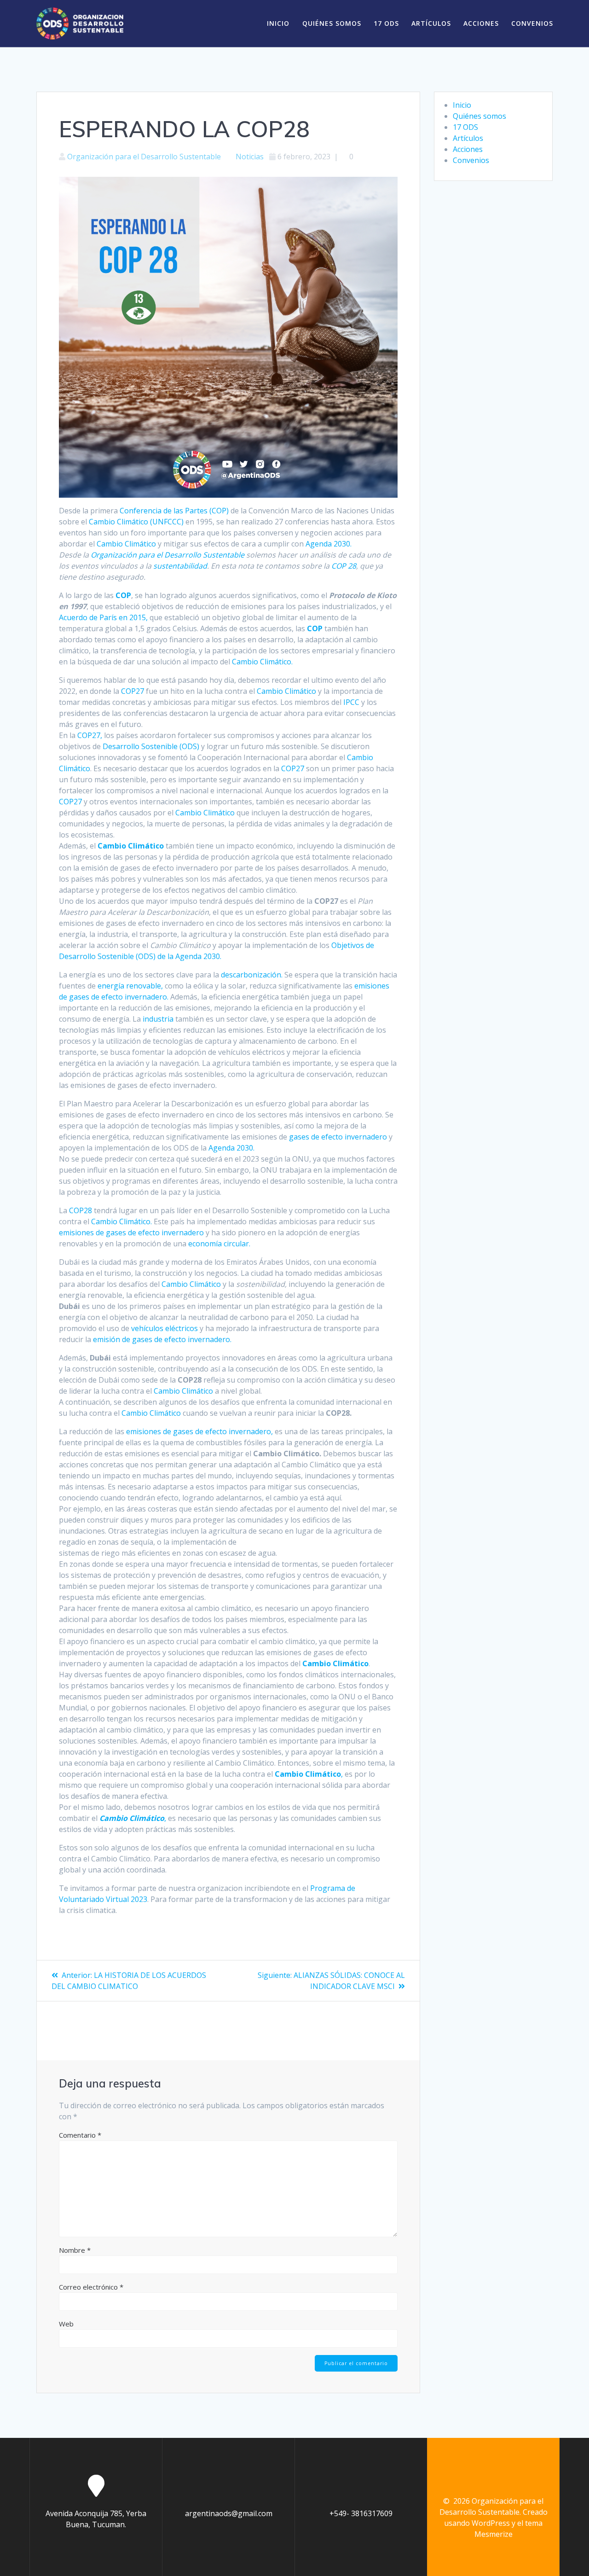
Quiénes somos (332, 23)
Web (66, 2324)
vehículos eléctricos (165, 1328)
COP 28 (344, 566)
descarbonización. (252, 975)
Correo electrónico (91, 2287)
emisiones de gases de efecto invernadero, (199, 1431)
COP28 (81, 1210)
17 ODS (386, 23)
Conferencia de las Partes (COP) (174, 511)
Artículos (431, 23)
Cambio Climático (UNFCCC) (136, 522)
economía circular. (219, 1244)
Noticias (250, 157)
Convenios (532, 23)
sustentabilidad (180, 566)
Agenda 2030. (329, 544)
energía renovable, (130, 986)
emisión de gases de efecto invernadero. (162, 1339)
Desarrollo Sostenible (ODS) (151, 746)
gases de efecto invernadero (338, 1137)
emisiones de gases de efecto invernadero (131, 1233)
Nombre (75, 2250)
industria (158, 1019)
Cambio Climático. (262, 662)
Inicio (278, 23)
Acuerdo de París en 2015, (103, 617)
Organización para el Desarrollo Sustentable (144, 157)
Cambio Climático (126, 544)
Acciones (481, 23)
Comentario (80, 2135)
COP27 (133, 691)
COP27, (90, 735)
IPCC (351, 702)
